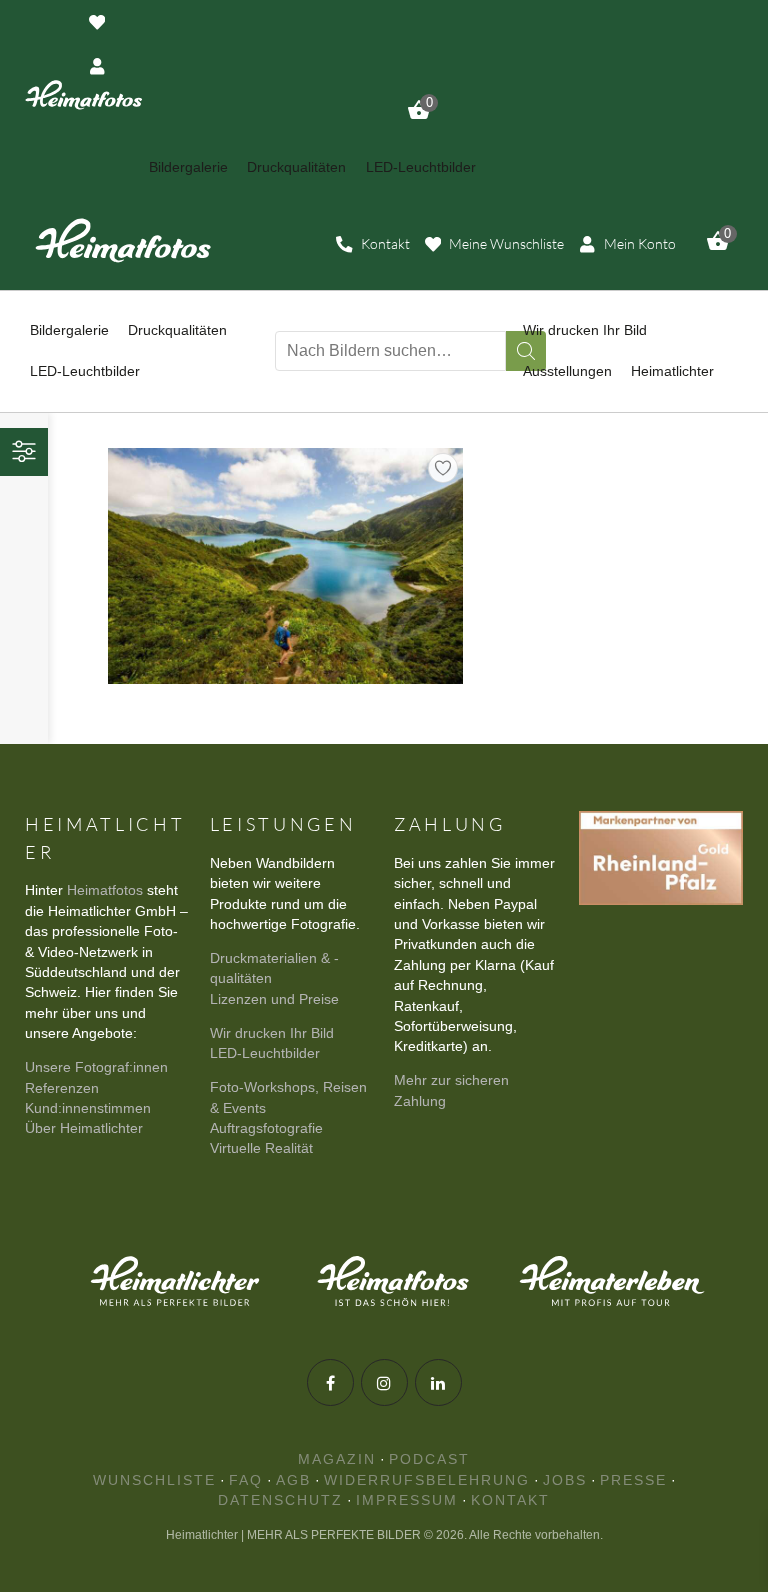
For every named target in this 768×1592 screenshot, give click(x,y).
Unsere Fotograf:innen (96, 1067)
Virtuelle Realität (261, 1148)
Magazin (337, 1459)
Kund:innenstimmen (88, 1108)
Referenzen (62, 1088)
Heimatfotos (105, 890)
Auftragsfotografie (266, 1128)
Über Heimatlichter (84, 1128)
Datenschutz (280, 1500)
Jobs (565, 1480)
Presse (633, 1480)
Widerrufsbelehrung (427, 1480)
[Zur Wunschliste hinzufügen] (443, 468)
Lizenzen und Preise (274, 999)
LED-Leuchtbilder (265, 1053)
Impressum (407, 1500)
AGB (293, 1480)
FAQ (246, 1480)
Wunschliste (154, 1480)
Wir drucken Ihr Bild (272, 1033)
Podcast (429, 1459)
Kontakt (510, 1500)
